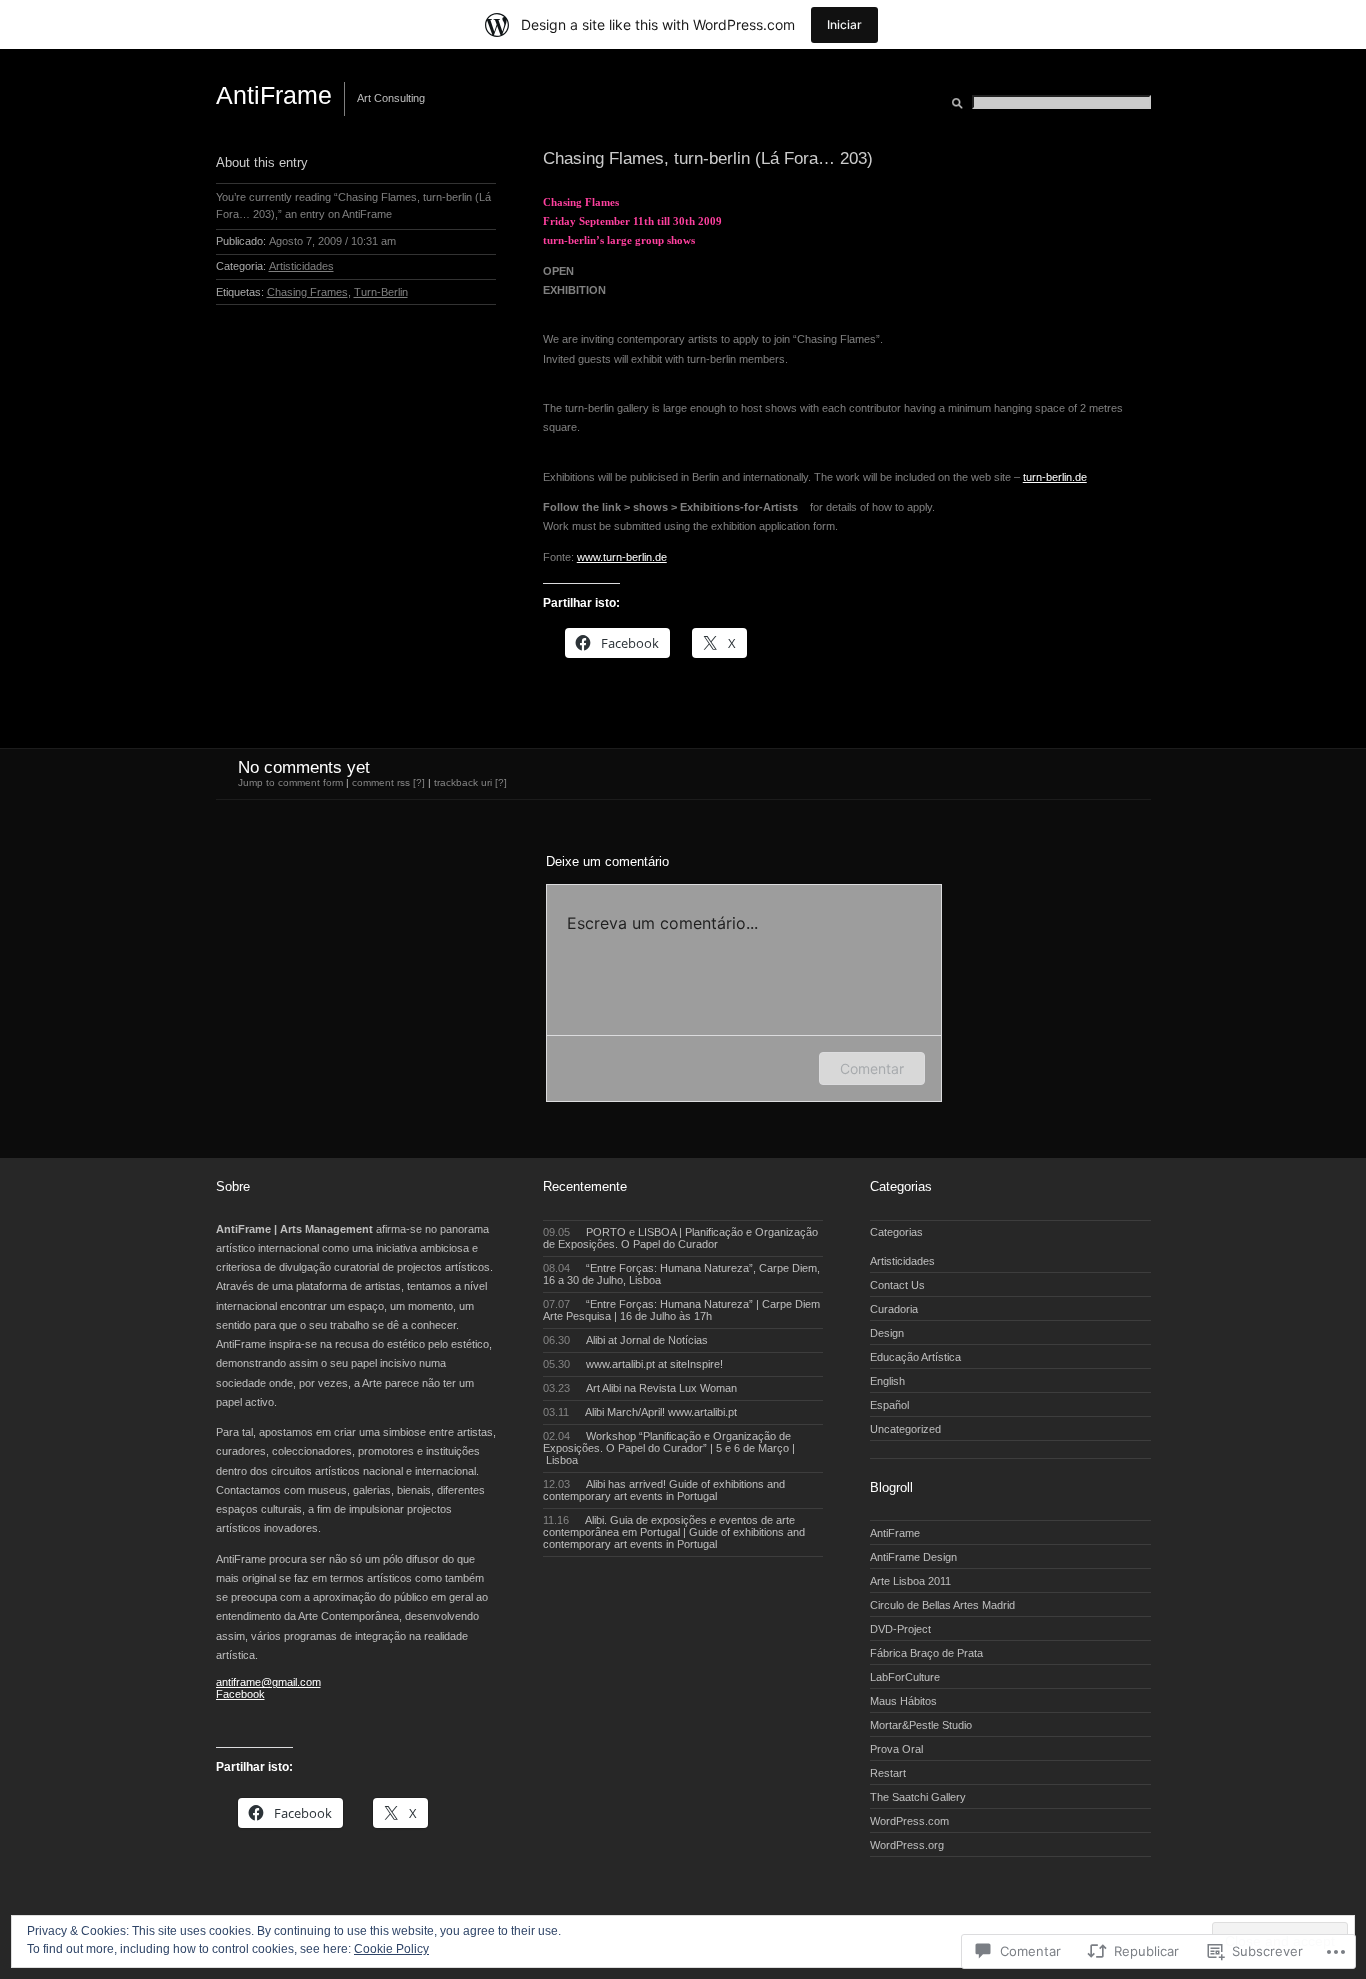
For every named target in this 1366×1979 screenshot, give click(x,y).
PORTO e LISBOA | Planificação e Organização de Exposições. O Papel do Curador (681, 1238)
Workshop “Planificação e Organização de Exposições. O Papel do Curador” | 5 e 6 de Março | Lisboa (669, 1448)
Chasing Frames (307, 292)
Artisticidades (301, 266)
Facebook (240, 1694)
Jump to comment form (290, 782)
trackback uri (463, 782)
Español (889, 1405)
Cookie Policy (391, 1949)
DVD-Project (900, 1629)
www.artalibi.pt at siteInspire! (633, 1364)
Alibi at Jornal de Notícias (626, 1340)
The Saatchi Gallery (918, 1797)
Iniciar (844, 24)
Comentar (872, 1068)
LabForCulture (905, 1677)
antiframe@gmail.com (268, 1682)
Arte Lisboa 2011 (910, 1581)
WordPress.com (909, 1821)
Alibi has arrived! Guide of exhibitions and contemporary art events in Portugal (664, 1490)
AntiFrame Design (913, 1557)
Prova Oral (896, 1749)
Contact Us (897, 1285)
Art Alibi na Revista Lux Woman (640, 1388)
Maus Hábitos (903, 1701)
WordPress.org (907, 1845)
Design (887, 1333)
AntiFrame (274, 95)
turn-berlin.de (1055, 477)
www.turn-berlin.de (622, 557)
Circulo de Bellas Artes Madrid (942, 1605)
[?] (501, 782)
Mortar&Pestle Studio (921, 1725)
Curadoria (894, 1309)
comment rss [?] (388, 782)
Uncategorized (905, 1429)
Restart (888, 1773)
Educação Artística (915, 1357)
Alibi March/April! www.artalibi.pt (640, 1412)
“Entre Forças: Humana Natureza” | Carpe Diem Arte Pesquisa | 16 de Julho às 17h (682, 1310)
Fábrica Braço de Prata (926, 1653)
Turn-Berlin (381, 292)
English (887, 1381)
